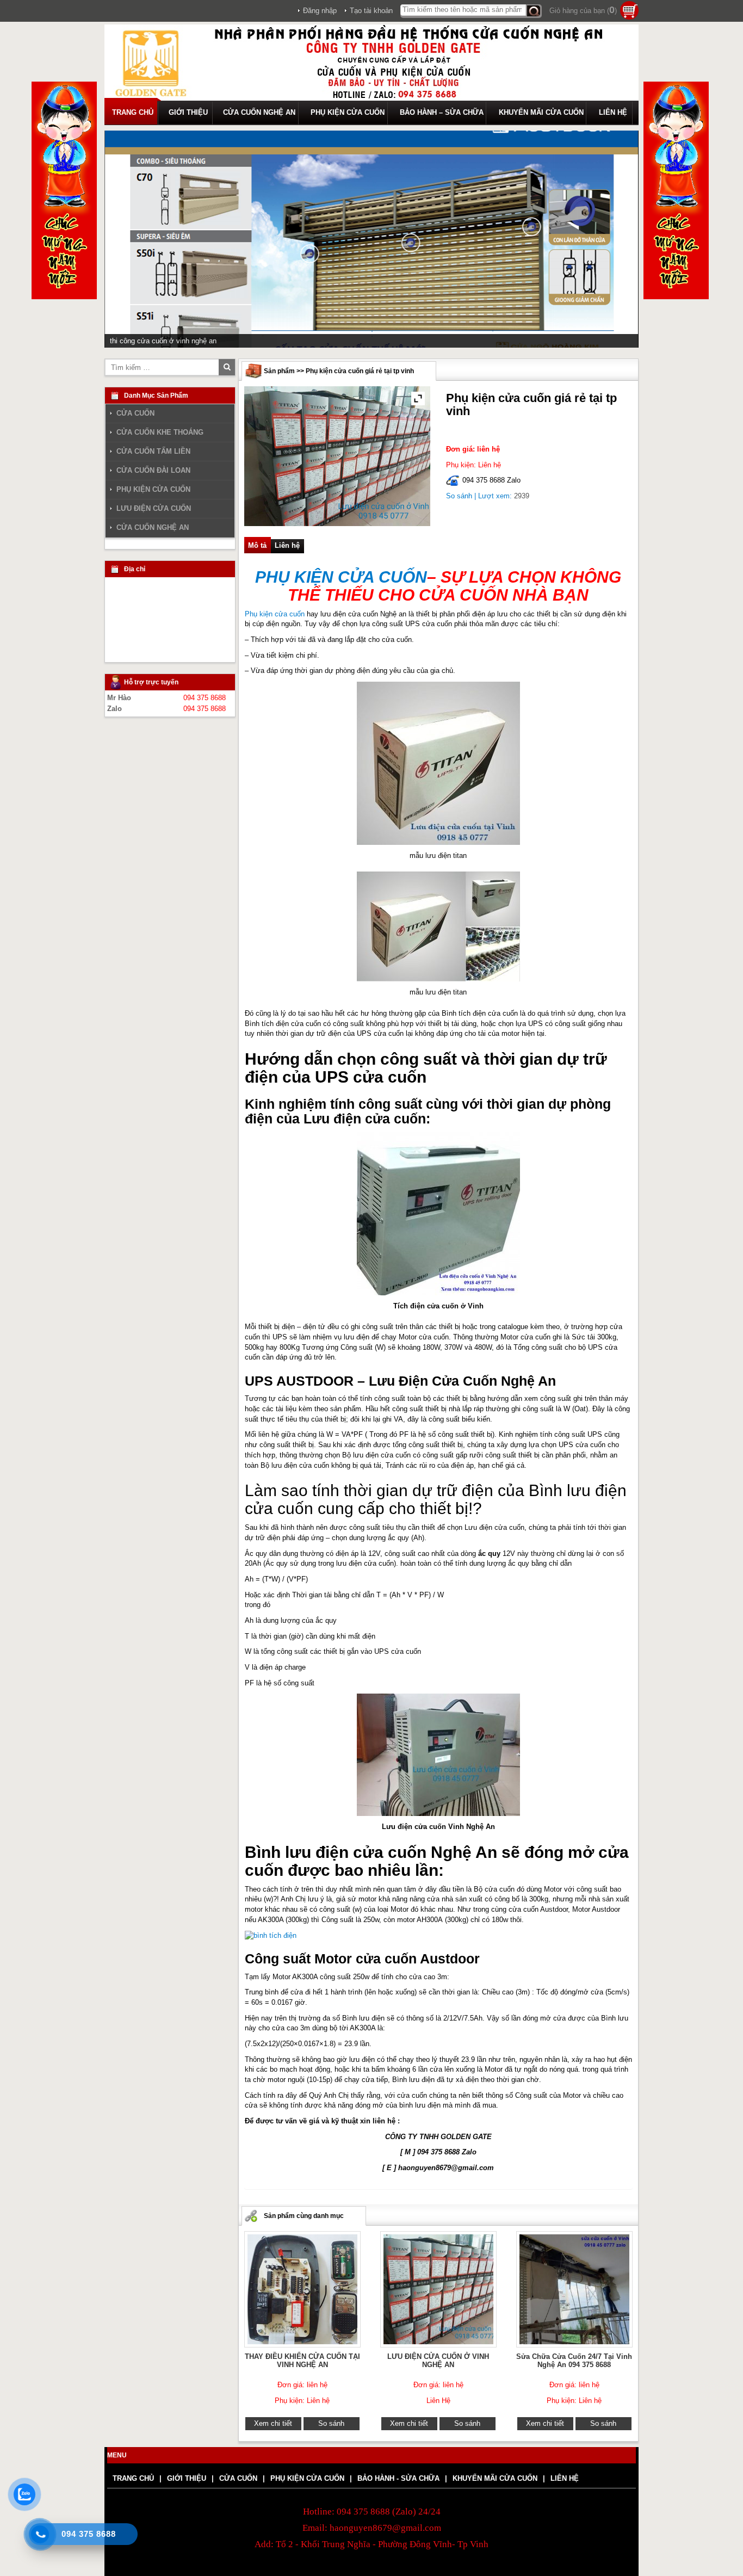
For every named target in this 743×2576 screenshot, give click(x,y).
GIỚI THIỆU (188, 112)
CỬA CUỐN (135, 413)
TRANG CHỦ (133, 112)
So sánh (459, 496)
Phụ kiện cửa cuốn (275, 613)
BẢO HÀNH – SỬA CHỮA (442, 112)
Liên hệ (287, 545)
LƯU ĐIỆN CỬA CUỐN (154, 509)
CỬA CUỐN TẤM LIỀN (153, 452)
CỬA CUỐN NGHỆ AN (259, 112)
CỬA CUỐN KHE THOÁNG (160, 433)
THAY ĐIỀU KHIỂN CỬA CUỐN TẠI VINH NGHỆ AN (302, 2361)
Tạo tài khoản (371, 11)
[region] (371, 239)
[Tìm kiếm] (534, 11)
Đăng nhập (320, 11)
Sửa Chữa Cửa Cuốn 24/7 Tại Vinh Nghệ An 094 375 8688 (574, 2361)
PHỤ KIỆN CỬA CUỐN (348, 112)
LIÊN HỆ (613, 112)
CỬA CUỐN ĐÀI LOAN (153, 471)
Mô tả (257, 545)
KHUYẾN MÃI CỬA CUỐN (541, 112)
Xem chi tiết (273, 2423)
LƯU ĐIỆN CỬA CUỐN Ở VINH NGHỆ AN (438, 2361)
